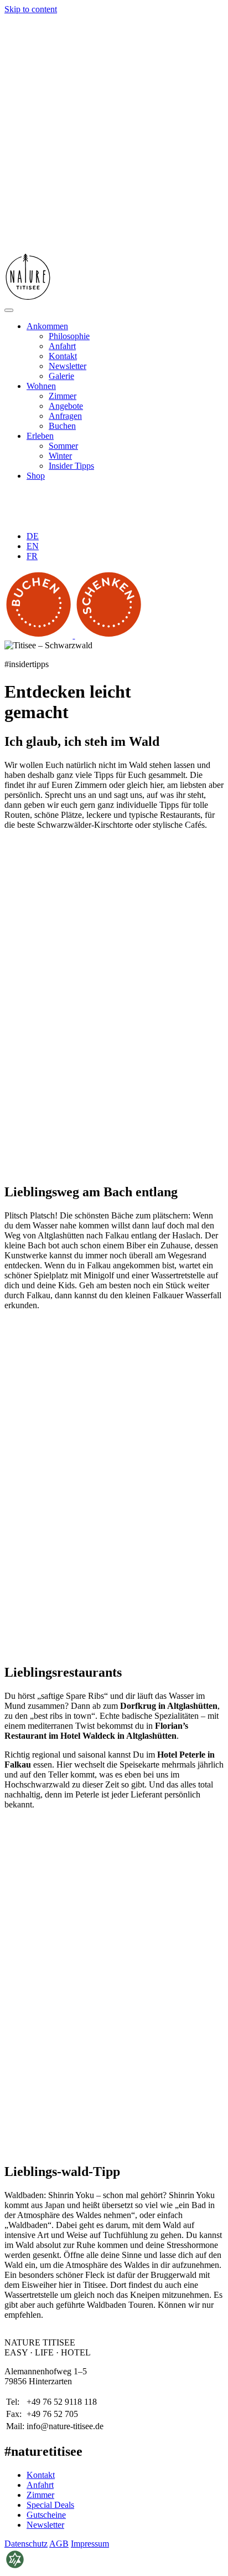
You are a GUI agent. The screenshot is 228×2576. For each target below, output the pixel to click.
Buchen (62, 426)
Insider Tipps (71, 466)
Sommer (63, 446)
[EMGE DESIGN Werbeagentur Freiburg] (15, 2566)
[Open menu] (9, 310)
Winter (60, 456)
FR (32, 556)
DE (33, 536)
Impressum (90, 2543)
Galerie (61, 376)
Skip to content (31, 9)
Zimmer (63, 396)
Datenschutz (26, 2543)
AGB (59, 2543)
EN (33, 546)
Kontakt (63, 356)
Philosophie (69, 336)
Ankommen (47, 326)
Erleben (40, 436)
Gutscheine (46, 2514)
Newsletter (68, 366)
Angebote (66, 406)
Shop (36, 476)
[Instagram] (85, 517)
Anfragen (65, 416)
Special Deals (50, 2504)
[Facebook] (52, 517)
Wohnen (41, 386)
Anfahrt (62, 346)
